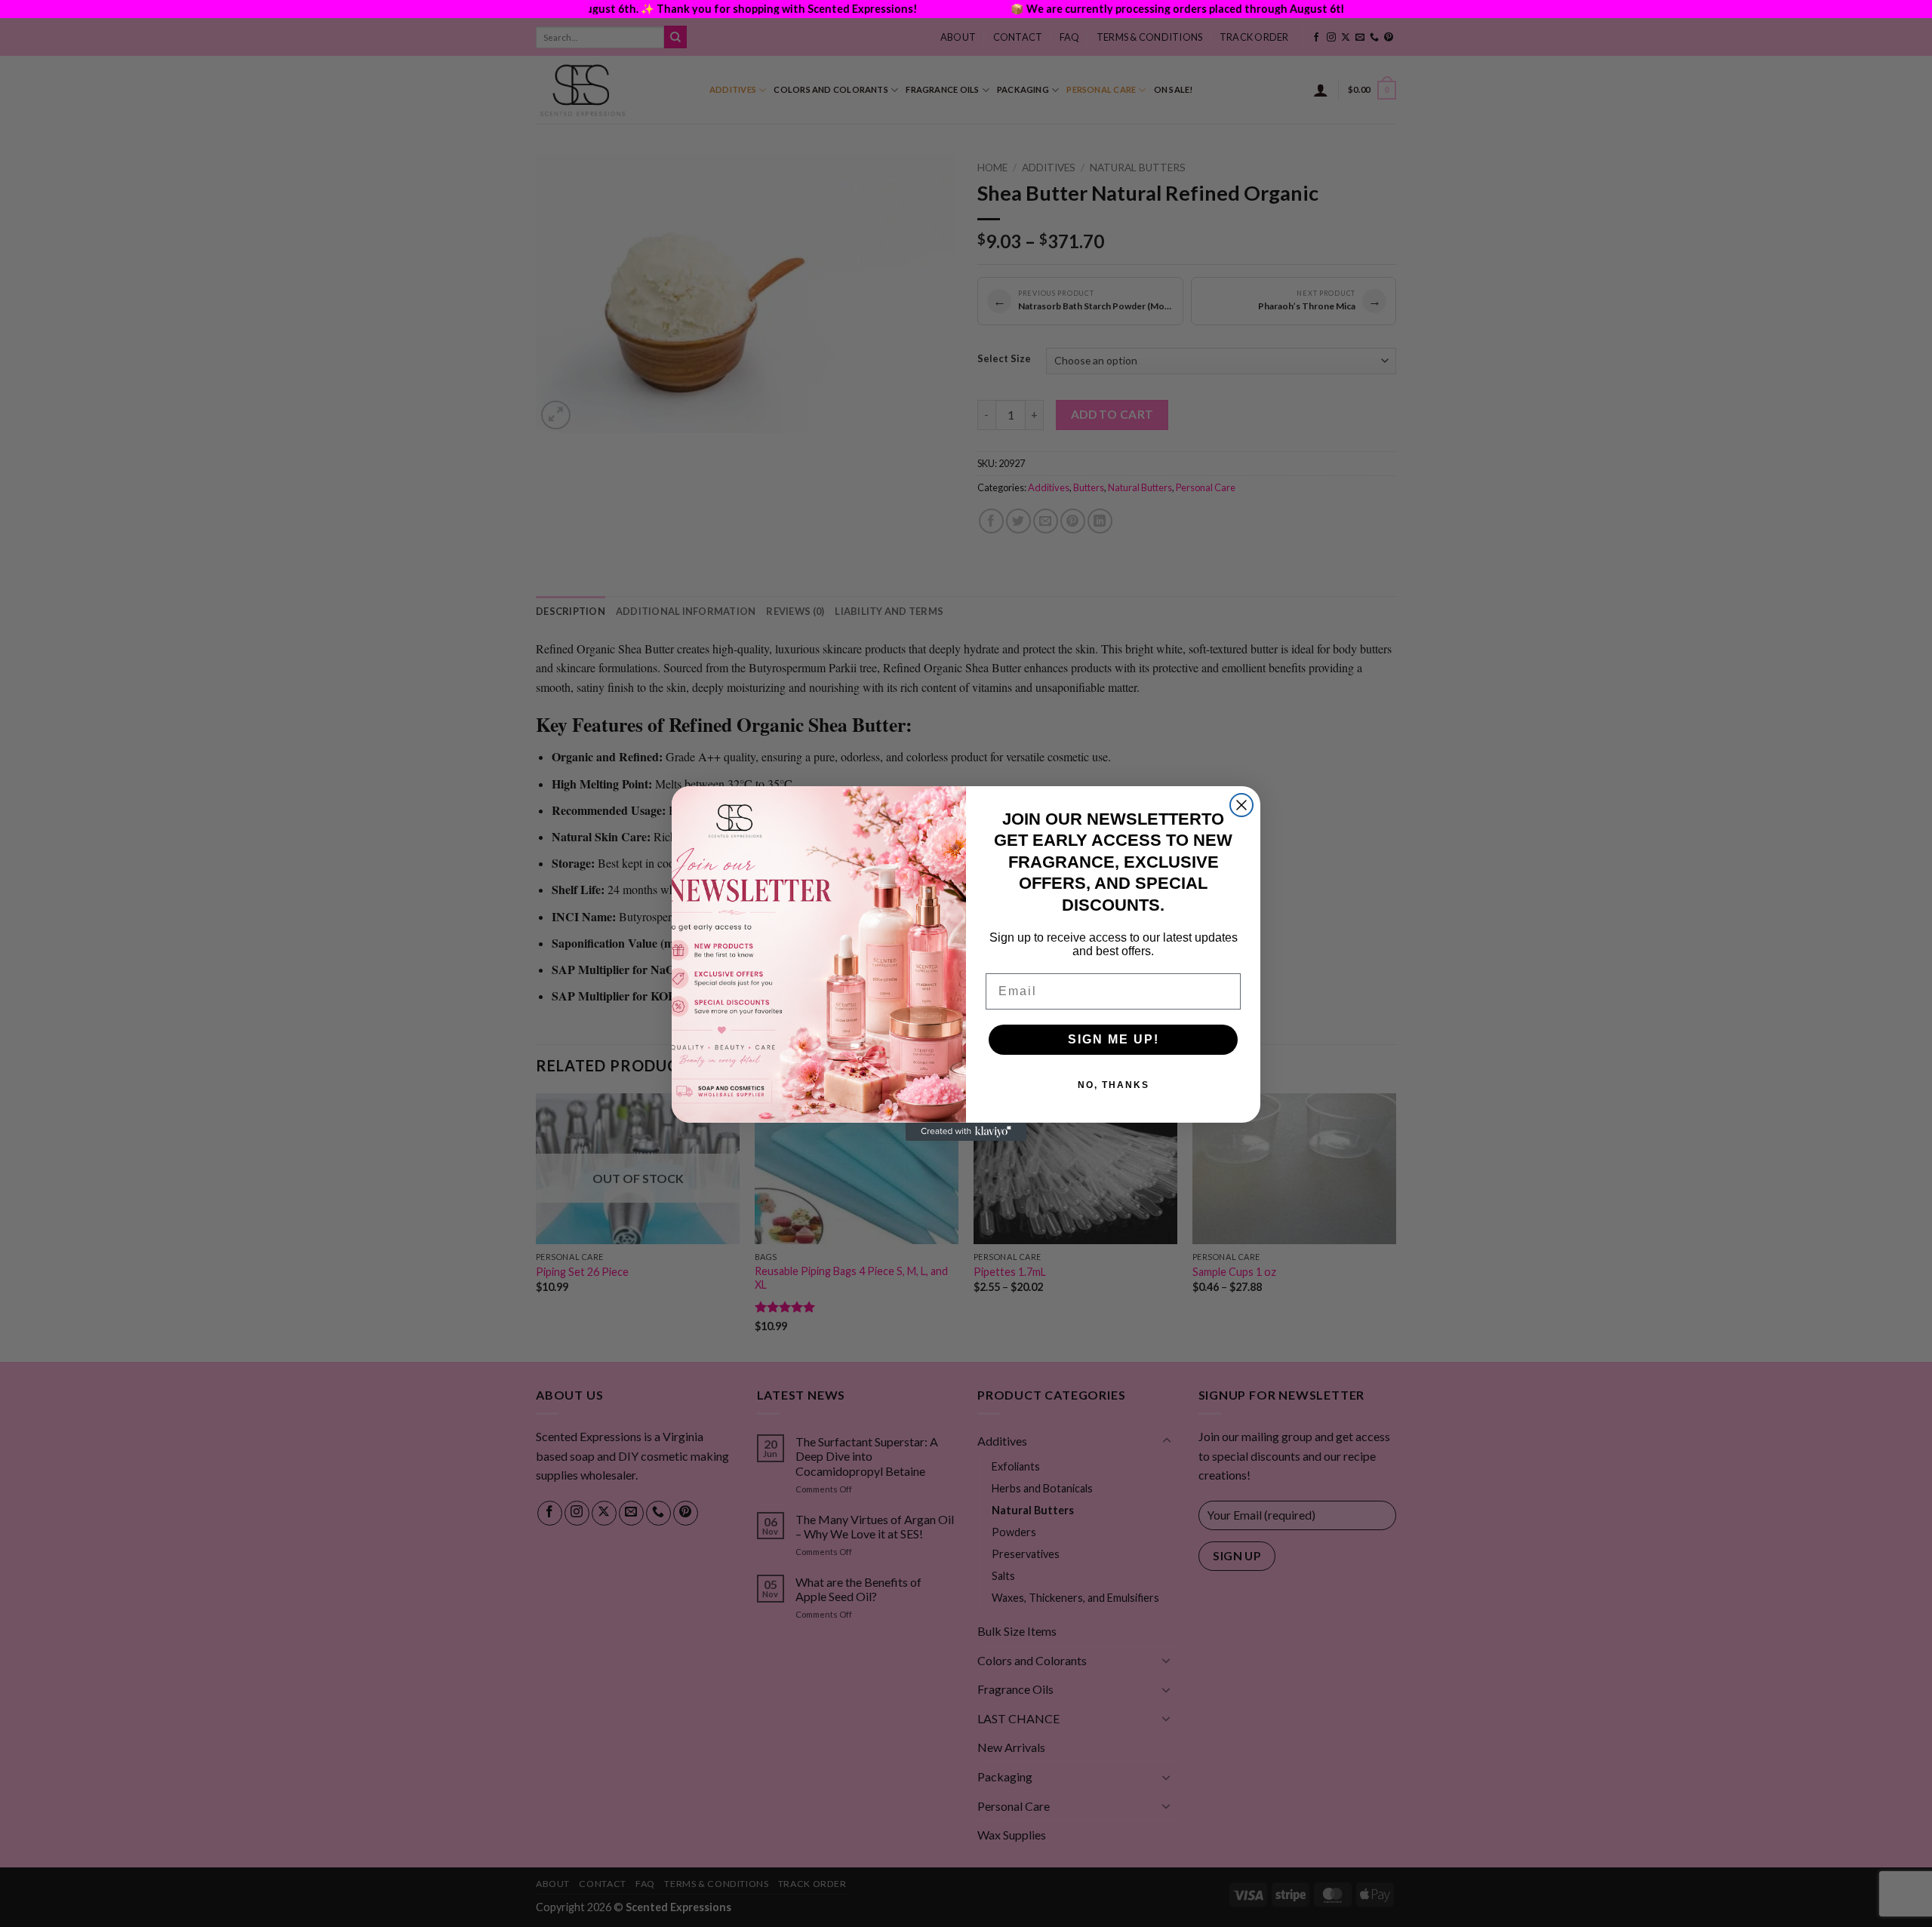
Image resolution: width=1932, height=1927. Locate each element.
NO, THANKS (1114, 1085)
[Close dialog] (1241, 805)
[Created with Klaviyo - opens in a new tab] (966, 1132)
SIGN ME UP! (1114, 1039)
